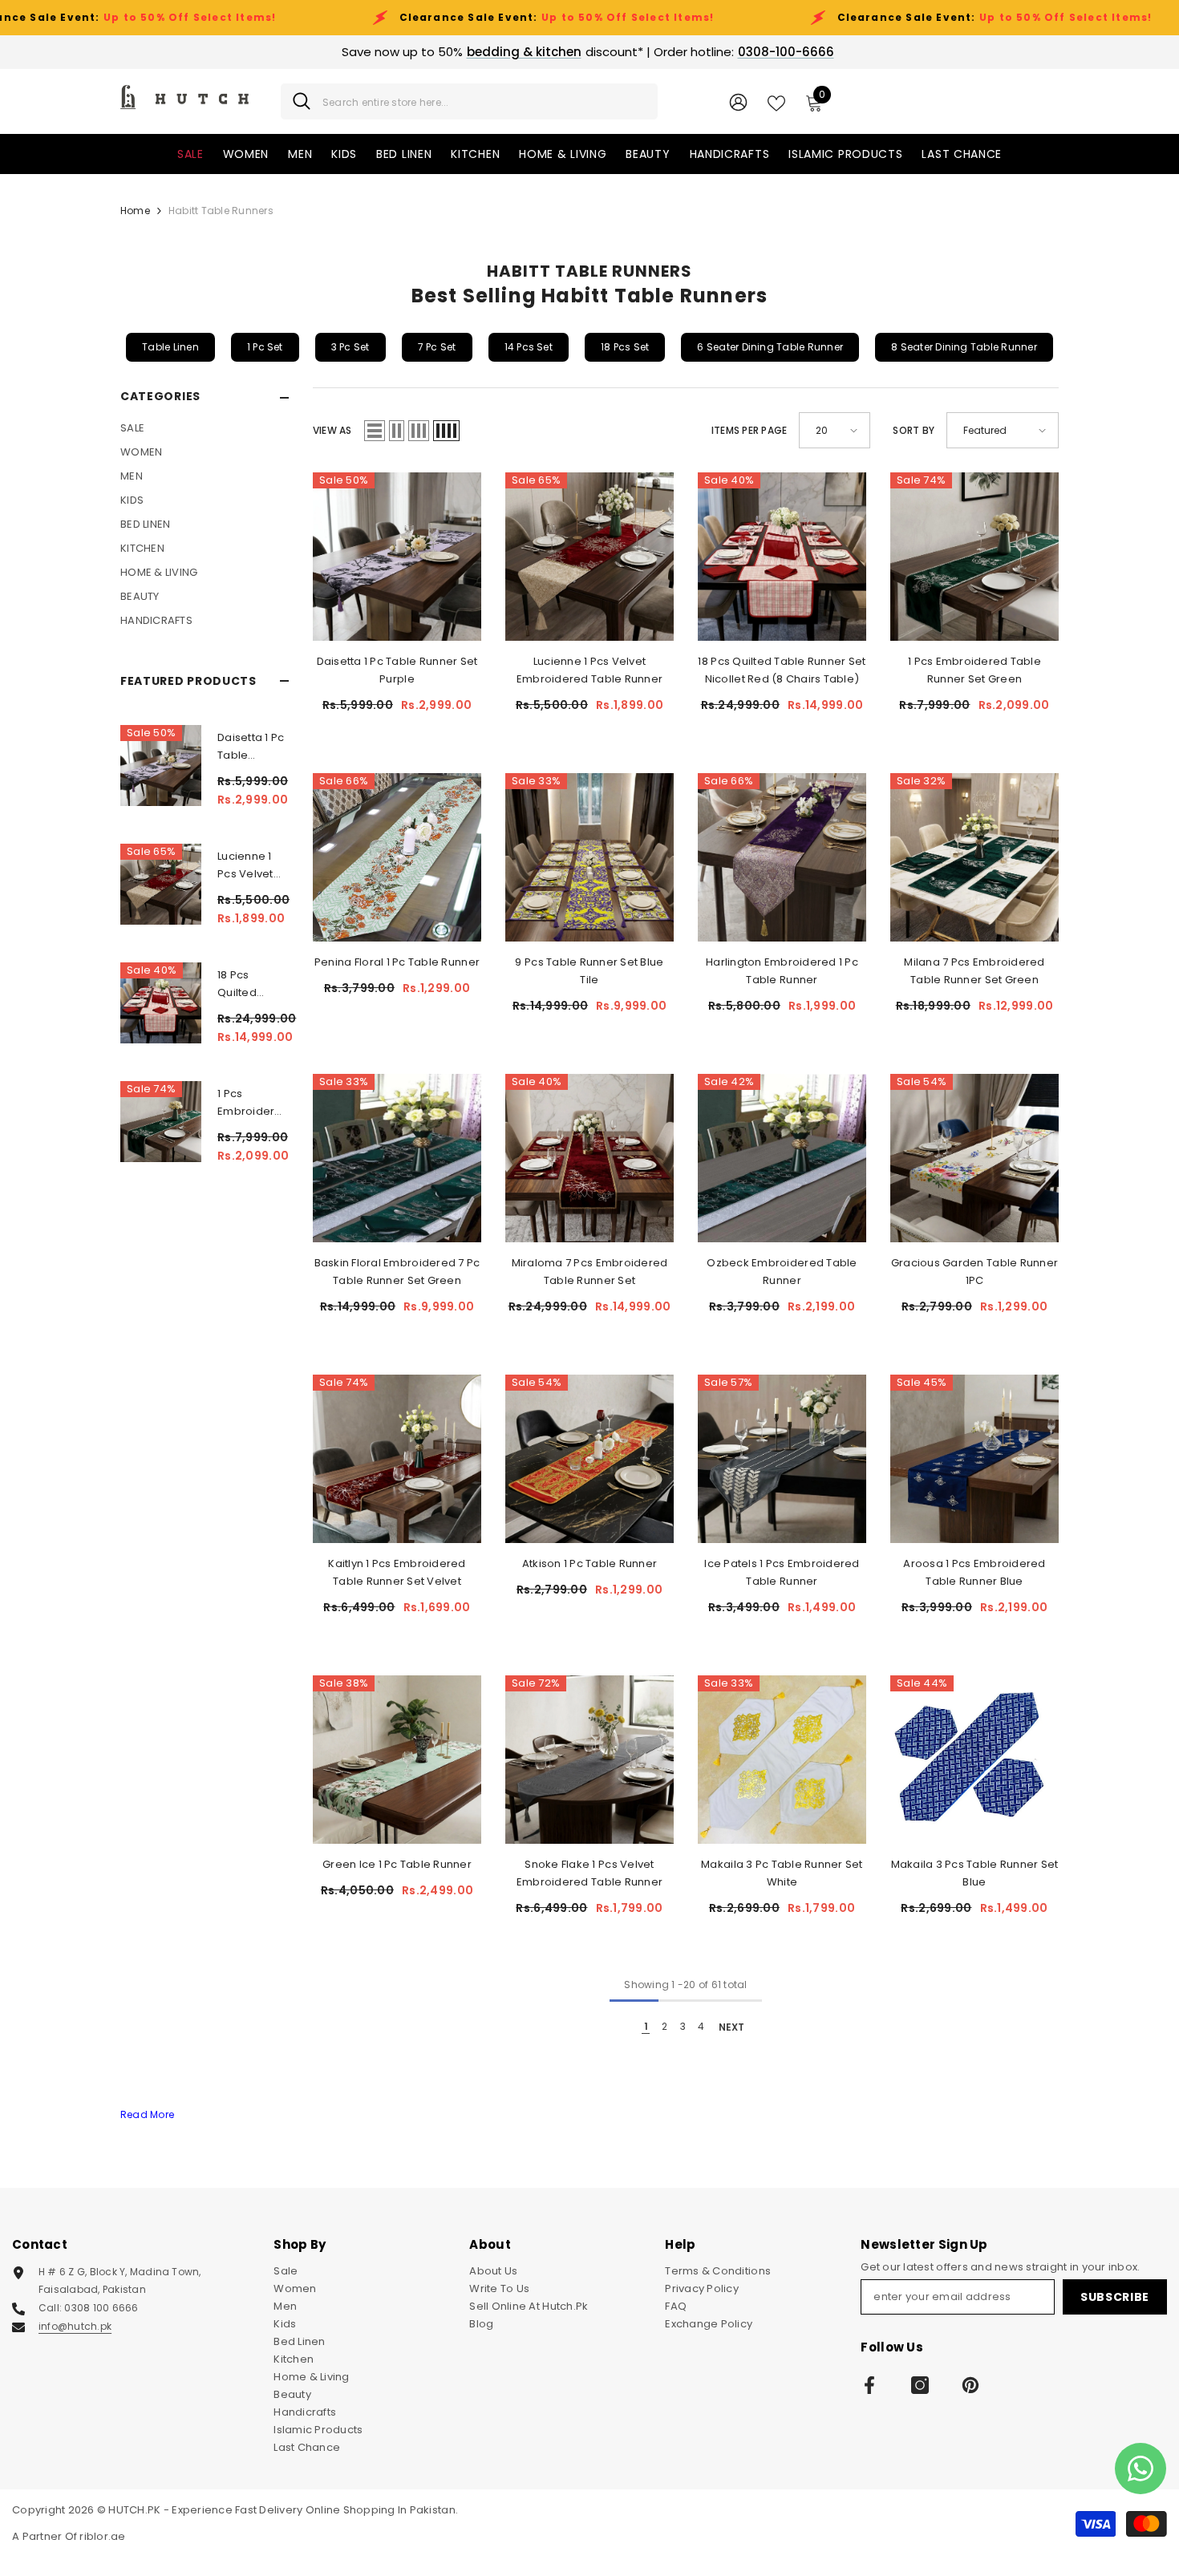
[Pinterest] (970, 2385)
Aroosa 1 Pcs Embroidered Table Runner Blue (974, 1572)
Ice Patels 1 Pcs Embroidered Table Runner (782, 1572)
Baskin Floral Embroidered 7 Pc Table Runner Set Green (397, 1272)
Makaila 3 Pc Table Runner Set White (782, 1873)
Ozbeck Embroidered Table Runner (782, 1272)
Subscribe (1115, 2297)
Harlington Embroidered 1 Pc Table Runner (782, 971)
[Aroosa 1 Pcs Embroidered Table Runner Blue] (974, 1459)
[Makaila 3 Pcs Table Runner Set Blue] (974, 1760)
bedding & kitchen (524, 52)
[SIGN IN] (738, 101)
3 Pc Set (350, 347)
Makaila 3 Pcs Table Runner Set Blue (975, 1873)
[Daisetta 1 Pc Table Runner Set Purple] (161, 766)
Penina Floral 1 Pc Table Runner (397, 962)
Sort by (914, 430)
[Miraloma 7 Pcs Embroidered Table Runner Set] (589, 1158)
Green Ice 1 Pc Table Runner (397, 1864)
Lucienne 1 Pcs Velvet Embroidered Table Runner (253, 866)
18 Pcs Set (625, 347)
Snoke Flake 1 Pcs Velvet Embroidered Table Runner (589, 1873)
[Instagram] (920, 2385)
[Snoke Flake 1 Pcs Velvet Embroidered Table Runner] (589, 1760)
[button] (375, 431)
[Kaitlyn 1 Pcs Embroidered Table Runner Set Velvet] (397, 1459)
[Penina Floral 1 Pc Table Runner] (397, 857)
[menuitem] (205, 428)
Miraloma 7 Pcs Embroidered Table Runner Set (590, 1272)
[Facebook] (869, 2385)
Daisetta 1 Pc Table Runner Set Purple (251, 747)
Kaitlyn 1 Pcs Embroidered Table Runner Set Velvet (397, 1572)
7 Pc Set (437, 347)
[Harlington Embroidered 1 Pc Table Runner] (782, 857)
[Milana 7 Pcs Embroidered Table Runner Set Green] (974, 857)
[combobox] (484, 101)
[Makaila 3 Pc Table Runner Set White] (782, 1760)
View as (332, 430)
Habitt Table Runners (221, 211)
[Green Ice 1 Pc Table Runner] (397, 1760)
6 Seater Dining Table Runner (770, 347)
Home (135, 211)
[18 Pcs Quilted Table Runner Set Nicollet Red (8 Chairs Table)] (161, 1003)
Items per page (749, 430)
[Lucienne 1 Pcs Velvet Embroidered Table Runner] (161, 884)
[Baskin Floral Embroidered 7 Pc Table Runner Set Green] (397, 1158)
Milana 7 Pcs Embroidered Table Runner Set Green (974, 971)
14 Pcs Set (529, 347)
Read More (147, 2114)
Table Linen (170, 347)
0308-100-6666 (786, 52)
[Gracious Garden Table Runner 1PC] (974, 1158)
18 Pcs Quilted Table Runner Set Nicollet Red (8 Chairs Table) (249, 984)
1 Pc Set (265, 347)
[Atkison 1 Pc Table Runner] (589, 1459)
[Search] (469, 101)
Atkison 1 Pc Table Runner (590, 1563)
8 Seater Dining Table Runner (964, 347)
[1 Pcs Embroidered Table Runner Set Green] (161, 1122)
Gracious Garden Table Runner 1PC (974, 1272)
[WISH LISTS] (776, 102)
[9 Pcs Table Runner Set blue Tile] (589, 857)
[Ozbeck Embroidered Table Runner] (782, 1158)
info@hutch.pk (75, 2326)
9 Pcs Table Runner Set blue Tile (589, 971)
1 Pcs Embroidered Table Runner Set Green (253, 1103)
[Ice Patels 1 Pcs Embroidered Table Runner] (782, 1459)
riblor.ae (102, 2536)
